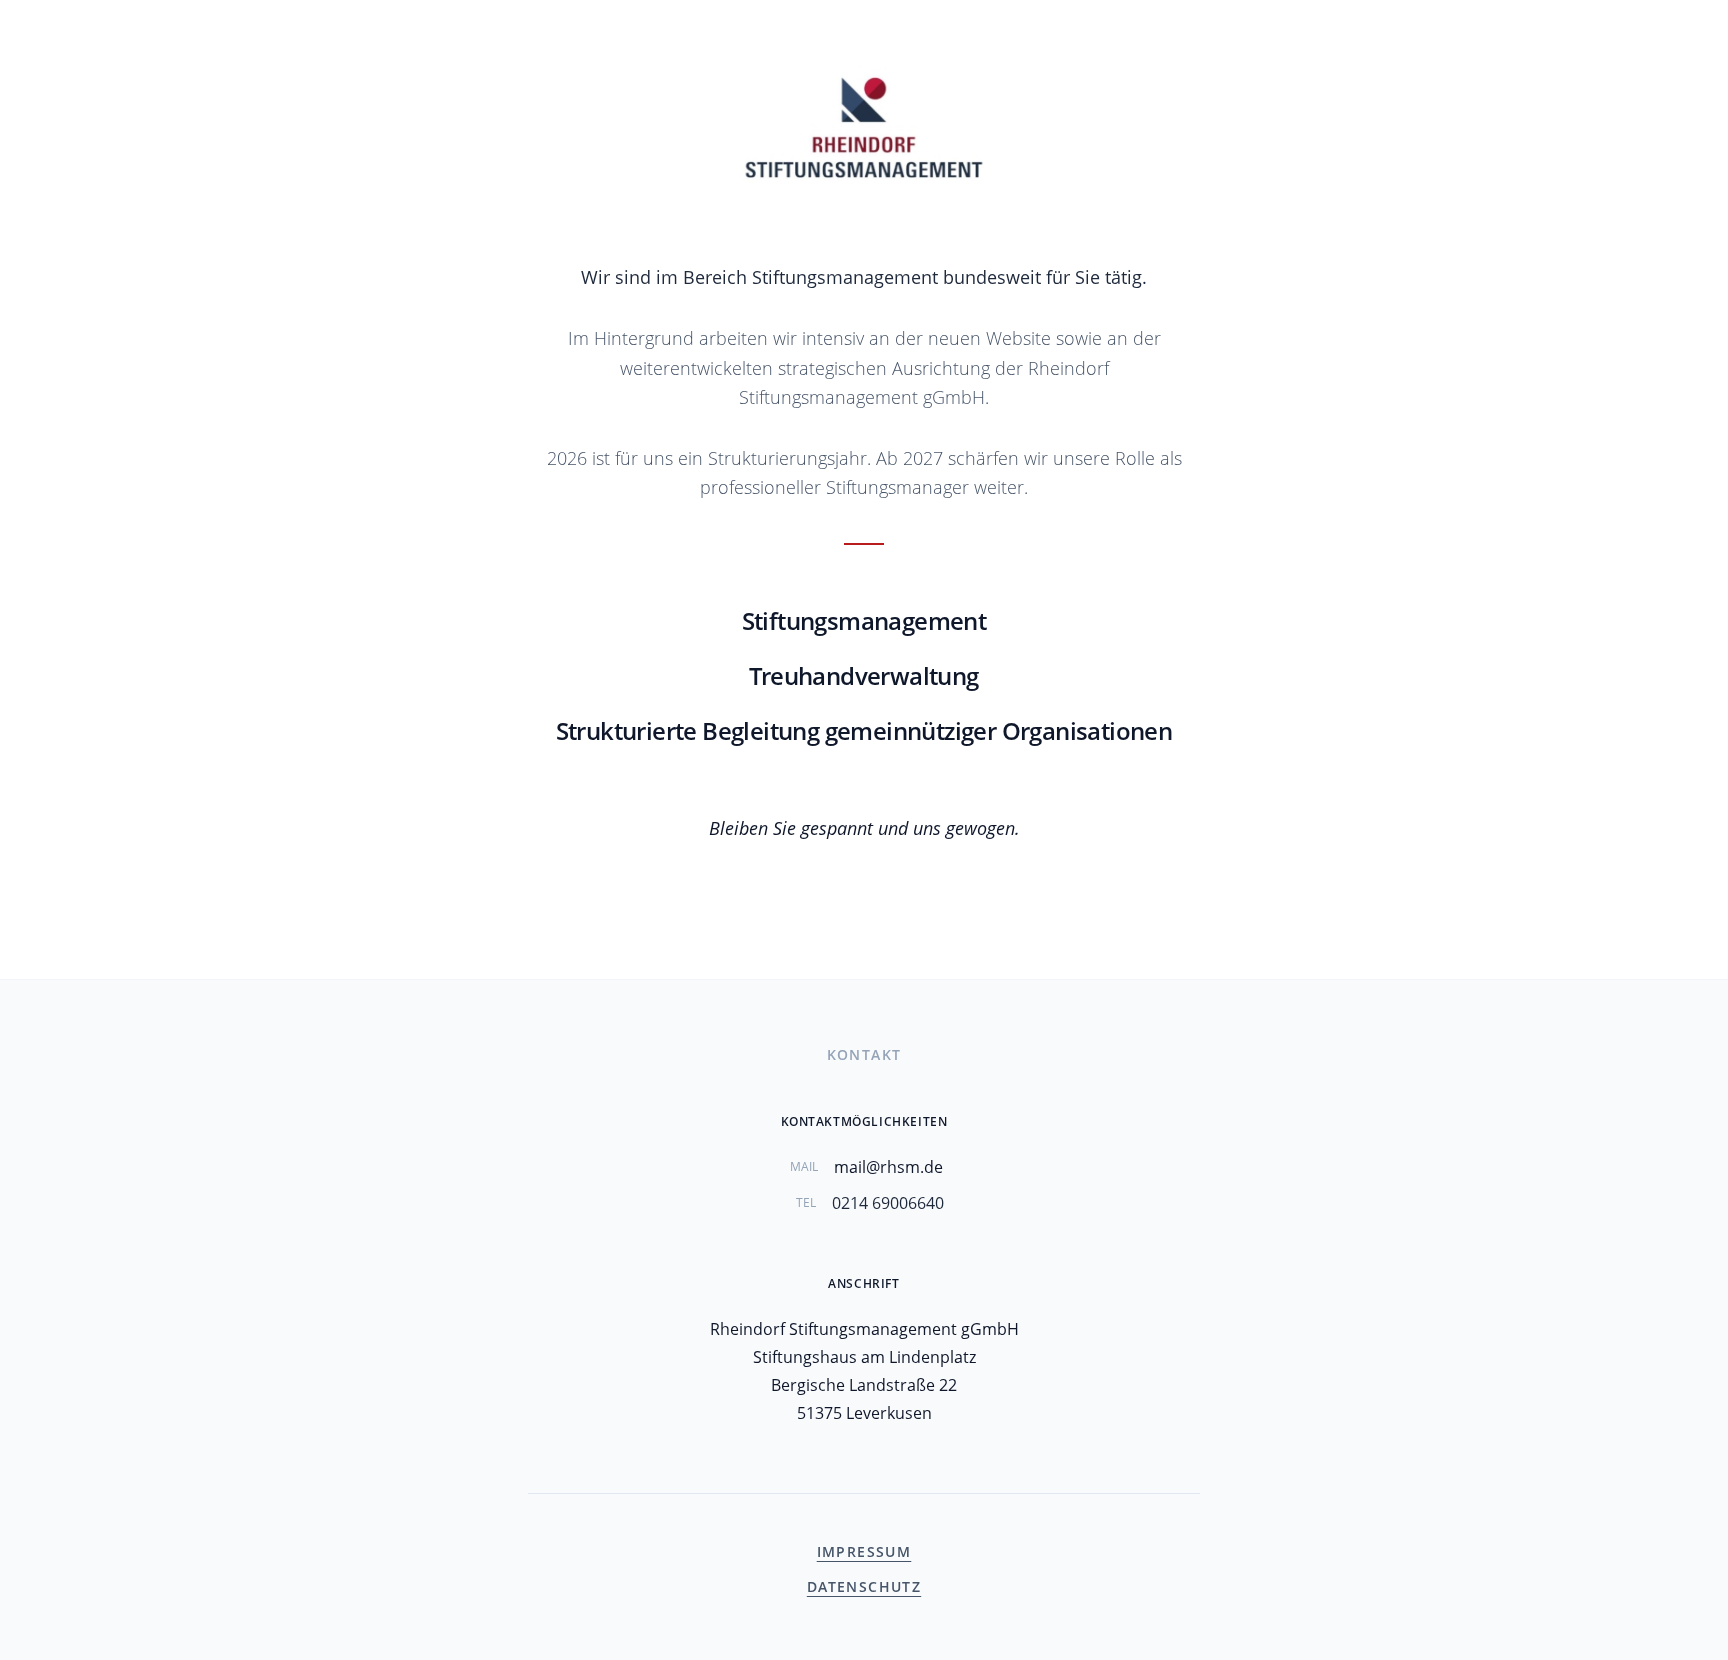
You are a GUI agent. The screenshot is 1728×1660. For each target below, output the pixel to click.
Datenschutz (864, 1586)
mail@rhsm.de (888, 1167)
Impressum (864, 1551)
